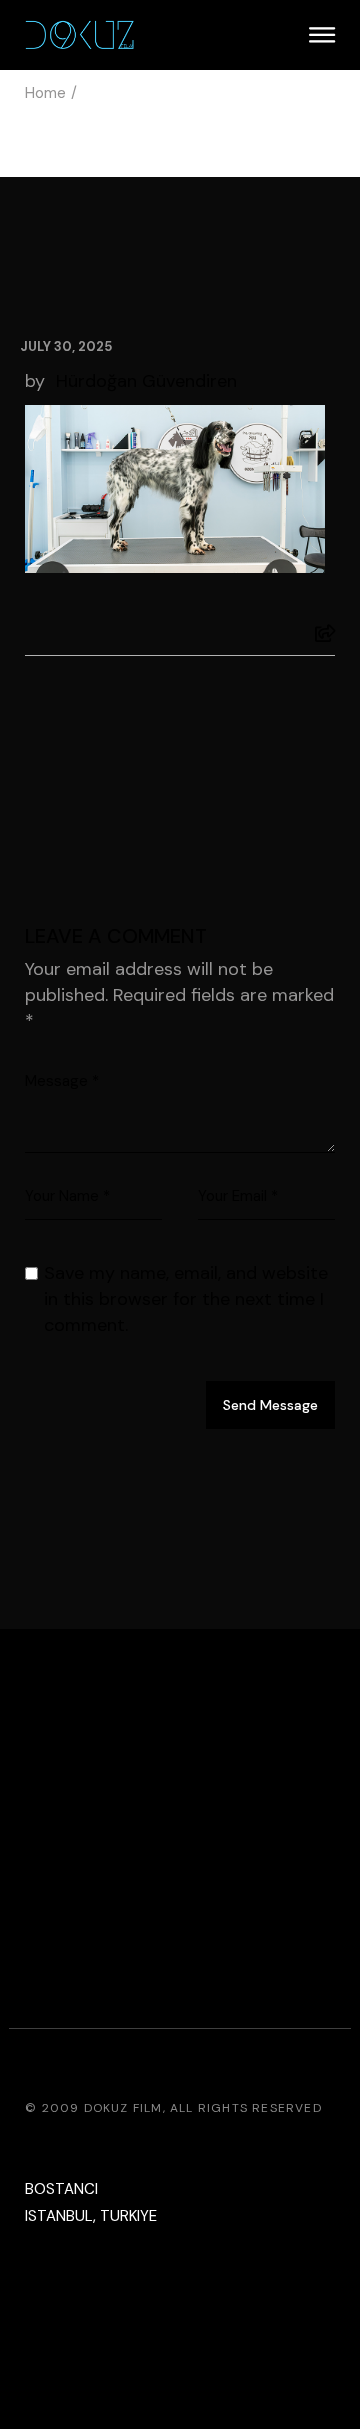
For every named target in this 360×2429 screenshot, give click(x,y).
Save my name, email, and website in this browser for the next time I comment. (186, 1299)
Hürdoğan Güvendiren (146, 381)
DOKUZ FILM (123, 2108)
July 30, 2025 (66, 346)
